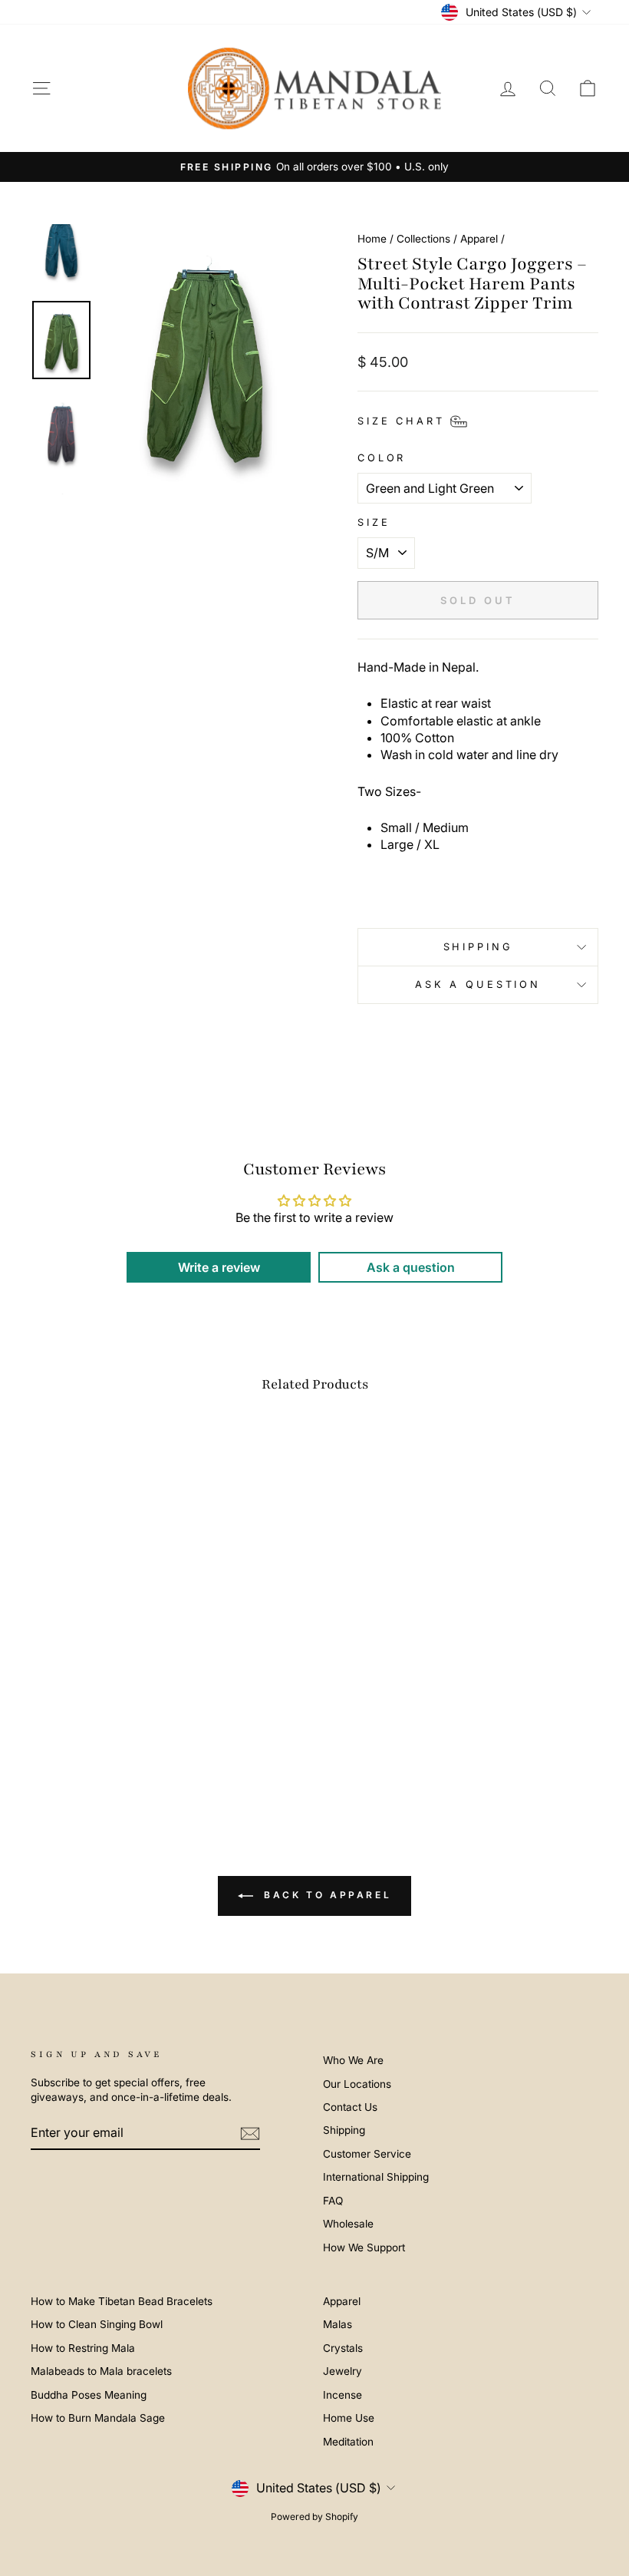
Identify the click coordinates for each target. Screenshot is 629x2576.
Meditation (348, 2442)
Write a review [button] (219, 1267)
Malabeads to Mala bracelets (101, 2371)
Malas (338, 2324)
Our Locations (357, 2084)
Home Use (349, 2418)
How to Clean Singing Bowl (97, 2324)
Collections (423, 239)
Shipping (478, 947)
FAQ (333, 2201)
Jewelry (342, 2371)
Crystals (343, 2348)
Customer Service (367, 2154)
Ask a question (478, 984)
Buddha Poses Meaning (89, 2395)
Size (374, 522)
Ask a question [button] (411, 1267)
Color (382, 458)
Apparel (479, 239)
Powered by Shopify (314, 2517)
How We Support (364, 2247)
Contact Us (350, 2107)
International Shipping (376, 2177)
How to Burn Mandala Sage (98, 2418)
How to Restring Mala (83, 2348)
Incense (342, 2395)
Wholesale (348, 2224)
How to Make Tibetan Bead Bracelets (122, 2301)
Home (372, 239)
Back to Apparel (326, 1896)
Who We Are (353, 2060)
